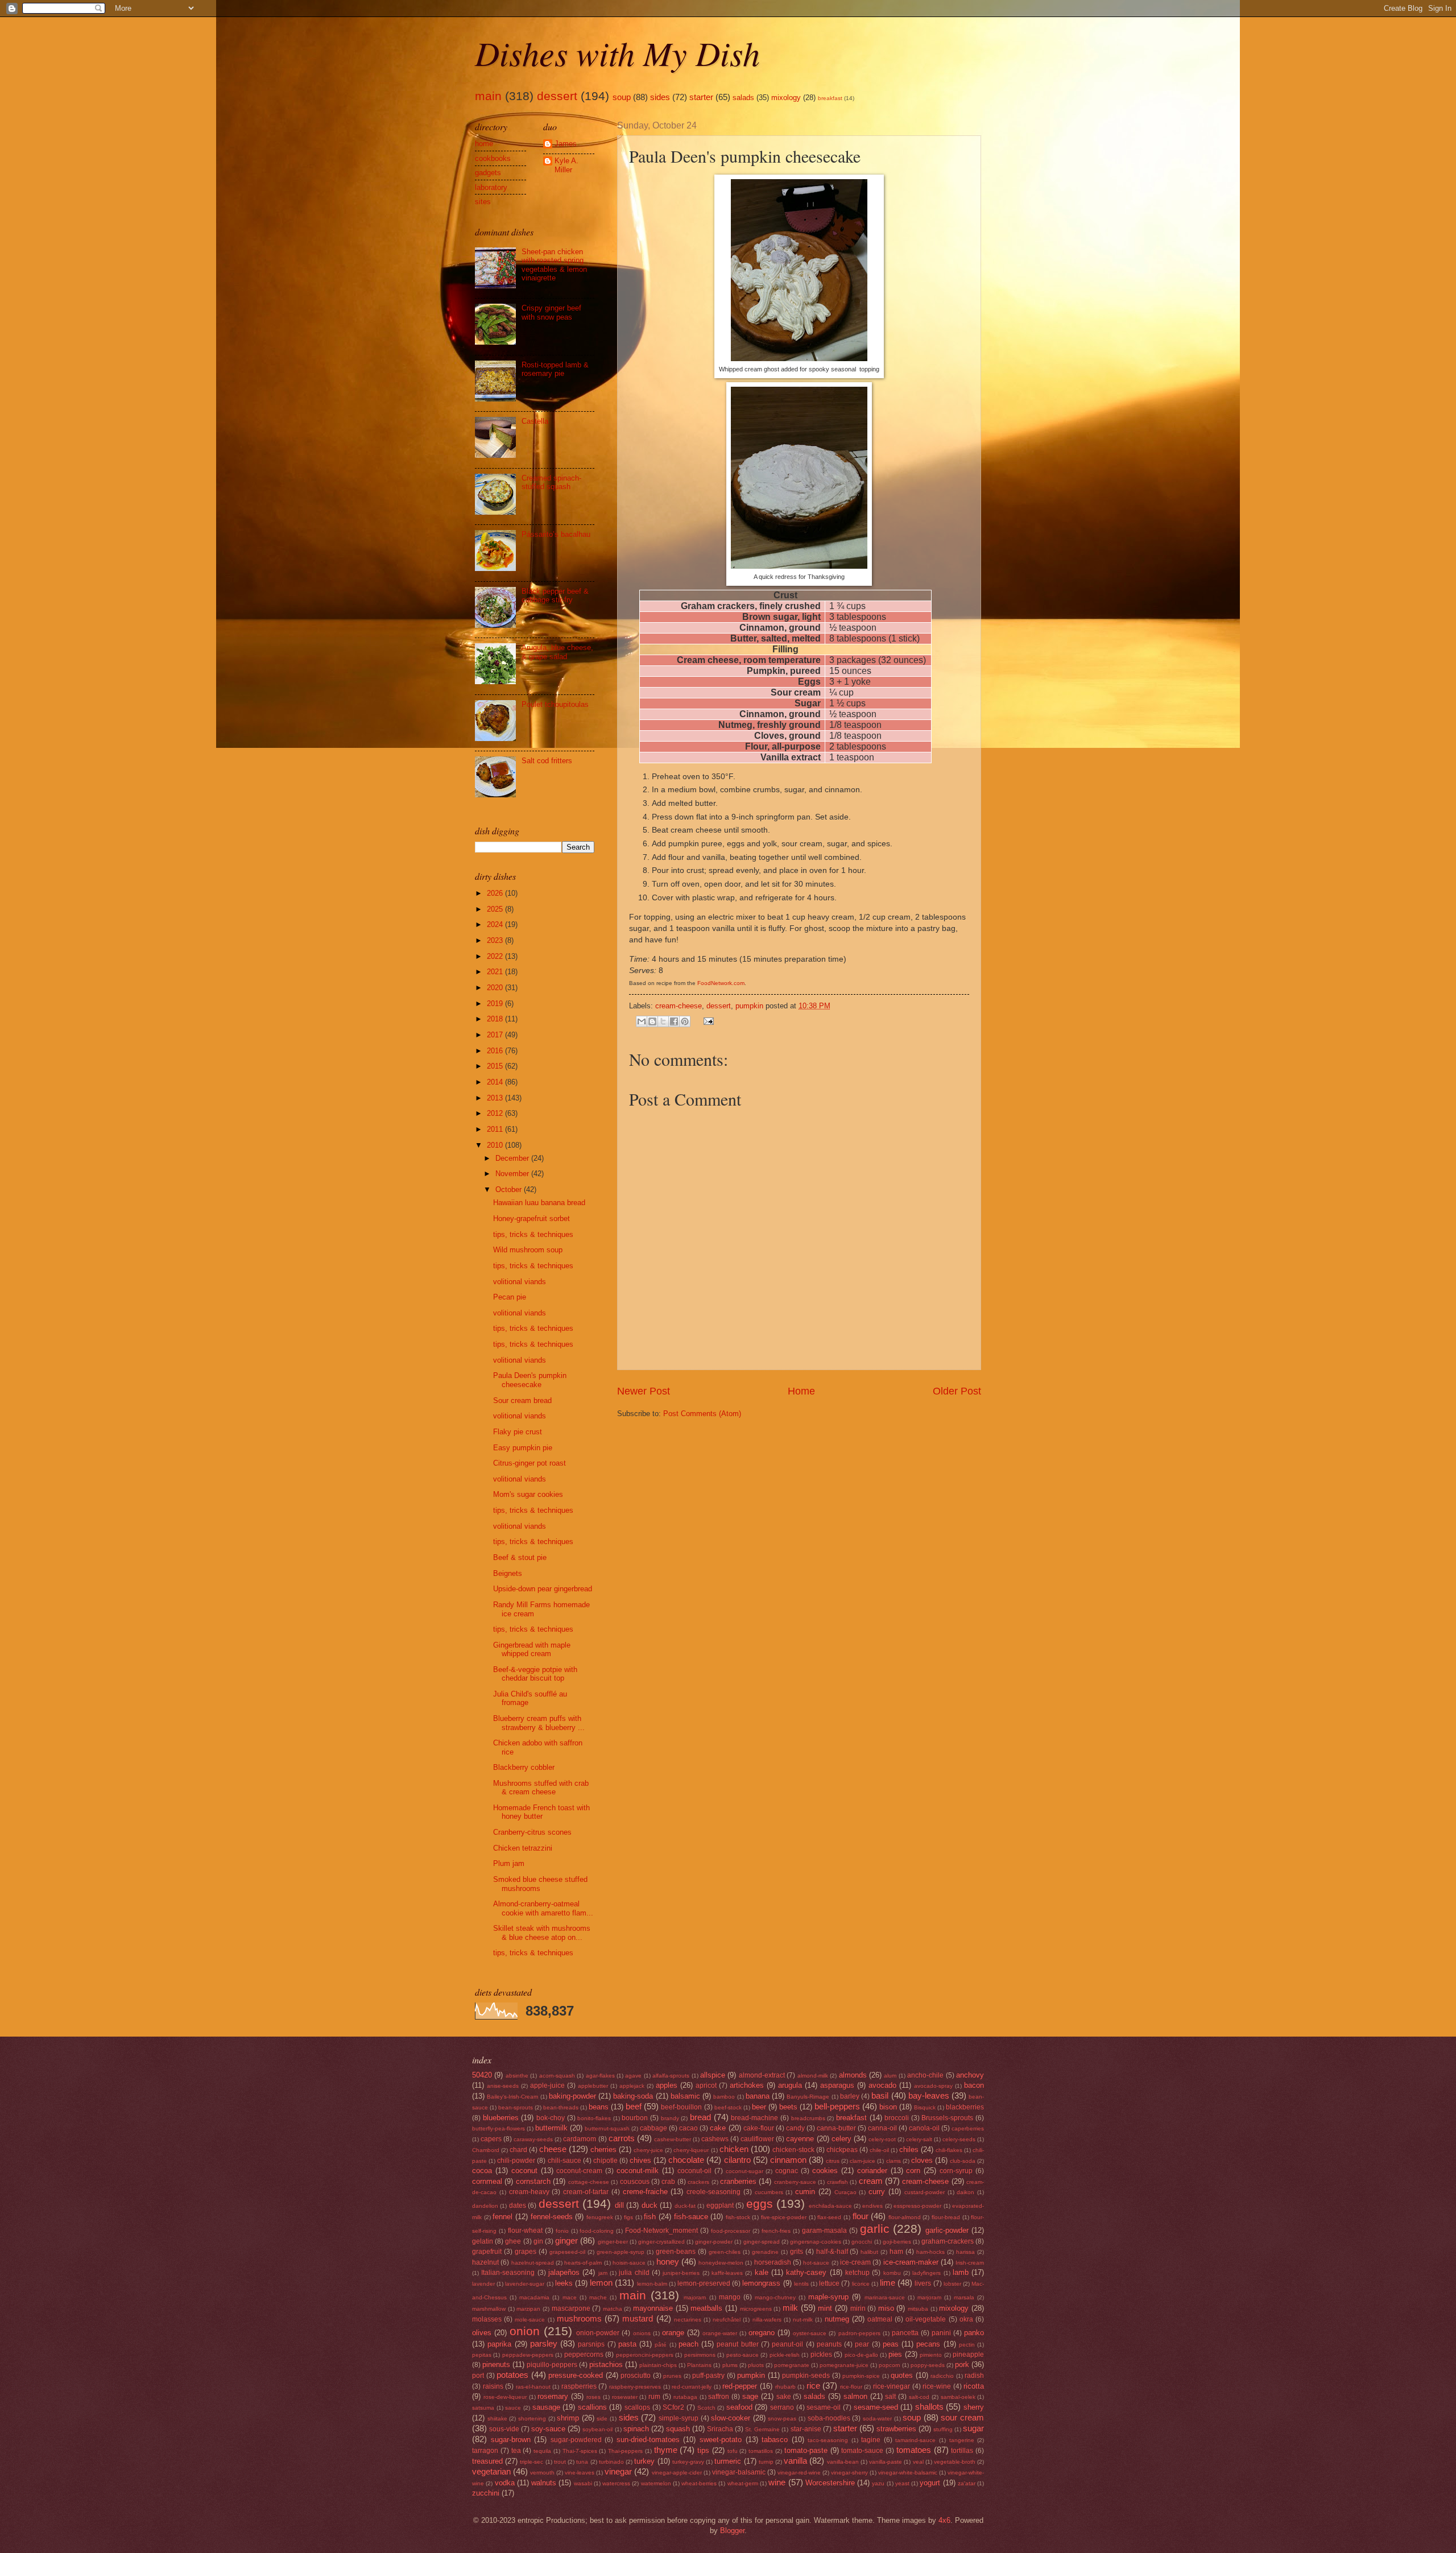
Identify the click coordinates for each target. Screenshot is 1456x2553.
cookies (825, 2171)
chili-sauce (564, 2161)
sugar (973, 2428)
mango (730, 2297)
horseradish (773, 2262)
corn (913, 2171)
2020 (496, 988)
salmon (855, 2396)
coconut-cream (579, 2171)
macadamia (534, 2297)
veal (918, 2462)
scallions (592, 2407)
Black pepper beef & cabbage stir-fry (555, 595)
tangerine (962, 2440)
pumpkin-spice (861, 2376)
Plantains (699, 2365)
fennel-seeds (552, 2217)
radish (974, 2376)
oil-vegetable (926, 2319)
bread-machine (754, 2118)
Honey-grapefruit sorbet (531, 1218)
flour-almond (905, 2217)
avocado (882, 2085)
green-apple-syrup (621, 2252)
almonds (853, 2075)
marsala (964, 2297)
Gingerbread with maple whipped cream (532, 1649)
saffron (719, 2397)
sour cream (962, 2417)
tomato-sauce (862, 2451)
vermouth (542, 2473)
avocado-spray (933, 2086)
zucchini (486, 2493)
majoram (695, 2297)
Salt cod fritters (547, 761)
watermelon (656, 2483)
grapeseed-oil (567, 2252)
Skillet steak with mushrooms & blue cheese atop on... (542, 1933)
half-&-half (832, 2252)
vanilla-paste (886, 2462)
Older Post (957, 1391)
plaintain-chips (658, 2365)
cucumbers (769, 2192)
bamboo (724, 2097)
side (602, 2418)
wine (777, 2482)
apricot (706, 2086)
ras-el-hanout (533, 2387)
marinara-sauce (885, 2297)
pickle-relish (785, 2355)
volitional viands (520, 1282)
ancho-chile (925, 2075)
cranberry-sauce (795, 2182)
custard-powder (925, 2192)
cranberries (738, 2181)
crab (668, 2182)
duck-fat (685, 2206)
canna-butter (836, 2128)
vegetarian (491, 2471)
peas (891, 2344)
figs (628, 2217)
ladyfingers (926, 2273)
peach (688, 2344)
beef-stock (728, 2107)
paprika (499, 2344)
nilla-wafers (767, 2320)
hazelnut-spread (533, 2263)
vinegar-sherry (849, 2473)
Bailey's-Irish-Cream (512, 2097)
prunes (672, 2376)
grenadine (765, 2252)
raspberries (579, 2386)
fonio (562, 2231)
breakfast (830, 98)
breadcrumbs (808, 2118)
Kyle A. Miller (566, 165)
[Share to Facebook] (674, 1021)
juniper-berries (681, 2273)
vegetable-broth (955, 2462)
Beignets (508, 1573)
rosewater (625, 2397)
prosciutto (636, 2376)
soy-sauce (548, 2429)
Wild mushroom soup (528, 1250)
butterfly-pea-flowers (499, 2128)
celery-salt (919, 2139)
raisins (493, 2386)
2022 (496, 956)
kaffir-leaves (727, 2273)
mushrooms (579, 2318)
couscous (635, 2182)
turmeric (728, 2461)
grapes (526, 2252)
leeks (564, 2283)
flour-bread (946, 2217)
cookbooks (493, 158)
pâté (661, 2345)
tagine (871, 2440)
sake (784, 2397)
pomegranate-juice (844, 2365)
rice (813, 2386)
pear (862, 2344)
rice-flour (851, 2387)
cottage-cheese (589, 2182)
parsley (544, 2343)
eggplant (720, 2206)
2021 (496, 972)
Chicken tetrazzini (523, 1848)
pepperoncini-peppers (645, 2355)
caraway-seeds (533, 2139)
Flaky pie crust (518, 1432)
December (513, 1158)
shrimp (568, 2418)
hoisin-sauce (629, 2263)
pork (962, 2364)
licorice (861, 2284)
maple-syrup (828, 2297)
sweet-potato (721, 2440)
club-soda (963, 2161)
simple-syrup (679, 2418)
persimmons (700, 2355)
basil (880, 2095)
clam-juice (863, 2161)
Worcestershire (830, 2483)
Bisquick (925, 2107)
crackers (698, 2182)
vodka (505, 2483)
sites (483, 202)
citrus (833, 2161)
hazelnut (485, 2262)
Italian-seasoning (508, 2273)
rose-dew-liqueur (505, 2397)
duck (650, 2205)
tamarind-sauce (915, 2440)
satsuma (483, 2408)
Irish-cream (970, 2263)
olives (482, 2333)
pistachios (606, 2364)
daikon (965, 2192)
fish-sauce (691, 2217)
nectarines (688, 2320)
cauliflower (757, 2139)
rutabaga (685, 2397)
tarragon (485, 2451)
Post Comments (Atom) (702, 1414)
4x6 (944, 2520)
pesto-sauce (743, 2355)
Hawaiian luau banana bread (539, 1203)
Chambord (486, 2150)
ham (896, 2252)
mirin (858, 2308)
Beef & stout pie (520, 1557)
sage (750, 2396)
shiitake (497, 2418)
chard (518, 2150)
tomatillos (761, 2451)
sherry (974, 2407)
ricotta (974, 2386)
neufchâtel (727, 2320)
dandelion (485, 2206)
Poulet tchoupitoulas (555, 704)
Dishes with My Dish (617, 52)
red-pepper (740, 2386)
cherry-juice (648, 2150)
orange (673, 2333)
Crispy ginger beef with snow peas (551, 312)
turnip (766, 2462)
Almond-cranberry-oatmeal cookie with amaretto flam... (543, 1908)
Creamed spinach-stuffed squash (551, 482)
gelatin (483, 2241)
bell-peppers (837, 2106)
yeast (902, 2483)
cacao (688, 2128)
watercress (616, 2483)
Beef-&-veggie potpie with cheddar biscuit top (535, 1674)
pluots (756, 2365)
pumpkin (749, 1006)
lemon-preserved (704, 2283)
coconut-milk (638, 2171)
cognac (787, 2171)
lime (888, 2283)
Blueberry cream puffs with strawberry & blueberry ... (539, 1723)
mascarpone (571, 2308)
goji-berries (897, 2242)
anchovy (970, 2075)
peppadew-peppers (528, 2355)
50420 (482, 2075)
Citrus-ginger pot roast (530, 1463)
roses (593, 2397)
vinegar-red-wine (799, 2473)
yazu (878, 2483)
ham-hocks (930, 2252)
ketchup (857, 2273)
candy (795, 2128)
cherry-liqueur (691, 2150)
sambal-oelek (958, 2397)
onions (642, 2333)
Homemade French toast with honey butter (541, 1812)
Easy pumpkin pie (523, 1448)
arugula (790, 2085)
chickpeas (842, 2150)
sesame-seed (876, 2407)
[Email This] (642, 1021)
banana (758, 2096)
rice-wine (937, 2386)
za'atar (967, 2483)
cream (871, 2181)
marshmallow (489, 2309)
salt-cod (919, 2397)
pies (895, 2354)
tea (516, 2451)
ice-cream (855, 2262)
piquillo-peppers (552, 2365)
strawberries (896, 2429)
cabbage (653, 2128)
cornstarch (533, 2181)
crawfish (837, 2182)
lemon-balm (652, 2284)
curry (877, 2192)
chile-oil (879, 2150)
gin (538, 2241)
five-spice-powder (784, 2217)
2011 (496, 1129)
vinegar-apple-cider (677, 2473)
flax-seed (829, 2217)
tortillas (962, 2451)
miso (886, 2308)
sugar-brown (511, 2440)
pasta (627, 2344)
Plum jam (509, 1863)
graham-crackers (948, 2241)
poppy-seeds (928, 2365)
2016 (496, 1051)
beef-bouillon (681, 2107)
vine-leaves (580, 2473)
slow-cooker (731, 2418)
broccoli (897, 2118)
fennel (502, 2217)
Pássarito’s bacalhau (556, 534)
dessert (557, 96)
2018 (496, 1019)
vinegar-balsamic (739, 2472)
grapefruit (487, 2252)
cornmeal (487, 2181)
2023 (496, 940)
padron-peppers (859, 2333)
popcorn (890, 2365)
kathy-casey (806, 2272)
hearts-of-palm (583, 2263)
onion (525, 2331)
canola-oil (924, 2128)
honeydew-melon (721, 2263)
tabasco (775, 2440)
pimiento (931, 2355)
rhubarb (785, 2387)
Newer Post (644, 1391)
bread (700, 2117)
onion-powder (598, 2333)
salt (890, 2397)
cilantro (737, 2160)
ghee (513, 2241)
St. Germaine (762, 2429)
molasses (487, 2319)
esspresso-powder (917, 2206)
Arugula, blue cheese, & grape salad (557, 652)
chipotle (605, 2161)
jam (603, 2273)
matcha (613, 2309)
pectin (967, 2345)
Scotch (706, 2408)
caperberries (968, 2128)
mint (825, 2308)
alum (890, 2076)
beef (634, 2106)
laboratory (491, 187)
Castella (535, 421)
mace (570, 2297)
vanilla (795, 2461)
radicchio (942, 2376)
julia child (634, 2273)
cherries (603, 2149)
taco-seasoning (828, 2440)
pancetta (905, 2333)
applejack (632, 2086)
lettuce (829, 2283)
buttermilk (551, 2128)
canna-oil (882, 2128)
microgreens (756, 2309)
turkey (644, 2461)
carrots (622, 2138)
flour (861, 2216)
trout (560, 2462)
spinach (636, 2429)
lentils (801, 2284)
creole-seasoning (713, 2192)
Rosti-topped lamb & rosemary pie (555, 369)
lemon (601, 2283)
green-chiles (725, 2252)
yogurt (930, 2483)
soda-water (877, 2418)
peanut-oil (787, 2344)
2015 (496, 1066)
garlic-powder (947, 2230)
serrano (782, 2407)
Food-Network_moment (661, 2231)
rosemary (553, 2396)
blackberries (965, 2107)
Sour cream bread (522, 1400)
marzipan (528, 2309)
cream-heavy (529, 2192)
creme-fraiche (645, 2192)
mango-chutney (775, 2297)
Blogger (732, 2531)
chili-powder (516, 2161)
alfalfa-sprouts (671, 2076)
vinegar (618, 2471)
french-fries (776, 2231)
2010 (496, 1145)
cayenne (800, 2139)
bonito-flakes (594, 2118)
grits (797, 2252)
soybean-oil (597, 2429)
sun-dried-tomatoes (648, 2440)
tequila (542, 2451)
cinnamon (788, 2160)
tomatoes (914, 2450)
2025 (496, 909)
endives (872, 2206)
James (566, 144)
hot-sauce (816, 2263)
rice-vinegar (892, 2386)
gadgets (488, 173)
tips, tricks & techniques (533, 1234)
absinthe (517, 2076)
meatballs (706, 2308)
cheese (553, 2149)
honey (668, 2262)
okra (966, 2319)
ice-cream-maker (911, 2262)
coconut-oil (694, 2171)
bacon (974, 2085)
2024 (496, 924)
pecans (928, 2344)
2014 (496, 1082)
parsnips (591, 2344)
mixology (786, 98)
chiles (909, 2149)
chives (640, 2160)
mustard (638, 2318)
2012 (496, 1113)
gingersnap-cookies (816, 2242)
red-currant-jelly (692, 2387)
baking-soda (633, 2096)
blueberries (501, 2118)
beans (599, 2107)
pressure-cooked (576, 2375)
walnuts (544, 2483)
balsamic (685, 2096)
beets (788, 2107)
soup (622, 97)
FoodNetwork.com (721, 983)
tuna (582, 2462)
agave (633, 2076)
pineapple (968, 2355)
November (513, 1174)
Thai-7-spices (580, 2451)
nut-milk (803, 2320)
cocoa (482, 2171)
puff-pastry (708, 2376)
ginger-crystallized (661, 2242)
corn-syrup (956, 2171)
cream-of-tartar (586, 2192)
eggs (760, 2204)
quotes (902, 2375)
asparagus (837, 2085)
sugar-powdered (576, 2440)
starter (701, 97)
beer (759, 2107)
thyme (666, 2450)
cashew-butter (673, 2139)
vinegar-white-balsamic (908, 2473)
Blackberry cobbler (524, 1767)
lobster (952, 2284)
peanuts (829, 2344)
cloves (922, 2160)
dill (619, 2205)
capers (491, 2139)
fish (650, 2217)
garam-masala (824, 2231)
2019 (496, 1004)
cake (718, 2128)
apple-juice (547, 2086)
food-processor (731, 2231)
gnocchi (862, 2242)
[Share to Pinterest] (685, 1021)
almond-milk (813, 2076)
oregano (762, 2333)
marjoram (929, 2297)
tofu (733, 2451)
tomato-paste (806, 2450)
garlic (875, 2229)
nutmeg (837, 2319)
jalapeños (564, 2272)
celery (841, 2139)
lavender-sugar (525, 2284)
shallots (929, 2407)
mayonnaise (653, 2308)
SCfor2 (673, 2407)
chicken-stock (793, 2150)
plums (730, 2365)
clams (894, 2161)
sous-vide (504, 2429)
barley (850, 2096)
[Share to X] (663, 1021)
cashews (715, 2139)
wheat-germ (743, 2483)
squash (678, 2429)
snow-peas (782, 2418)
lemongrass (761, 2283)
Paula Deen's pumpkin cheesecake (530, 1380)
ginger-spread (762, 2242)
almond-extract (762, 2075)
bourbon (635, 2118)
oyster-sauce (810, 2333)
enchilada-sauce (830, 2206)
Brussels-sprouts (947, 2118)
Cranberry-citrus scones (532, 1832)
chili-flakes (949, 2150)
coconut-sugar (744, 2171)
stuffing (943, 2429)
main (488, 96)
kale (762, 2272)
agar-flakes (600, 2076)
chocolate (686, 2160)
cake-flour (759, 2128)
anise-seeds (503, 2086)
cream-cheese (679, 1006)
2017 (496, 1035)
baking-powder (572, 2096)
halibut (869, 2252)
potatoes (512, 2375)
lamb (961, 2272)
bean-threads (561, 2107)
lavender (483, 2284)
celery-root (882, 2139)
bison (888, 2107)
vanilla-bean (843, 2462)
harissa (965, 2252)
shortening (532, 2418)
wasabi (583, 2483)
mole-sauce (530, 2320)
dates (518, 2206)
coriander (872, 2171)
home (484, 144)
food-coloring (597, 2231)
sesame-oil (824, 2407)
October (510, 1189)
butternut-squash (607, 2128)
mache (598, 2297)
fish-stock (738, 2217)
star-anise (806, 2429)
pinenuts (496, 2364)
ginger (566, 2240)
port (478, 2376)
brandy (670, 2118)
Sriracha (720, 2429)
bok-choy (551, 2118)
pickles (821, 2355)
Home (801, 1391)
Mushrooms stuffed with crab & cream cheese (541, 1787)
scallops (637, 2407)
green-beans (676, 2252)
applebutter (593, 2086)
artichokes (747, 2085)
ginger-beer (613, 2242)
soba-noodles (829, 2418)
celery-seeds (959, 2139)
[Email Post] (707, 1021)
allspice (713, 2075)
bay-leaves (929, 2095)
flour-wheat (525, 2231)
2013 (496, 1098)
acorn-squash (557, 2076)
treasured (487, 2461)
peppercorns (584, 2355)
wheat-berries (699, 2483)
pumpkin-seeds (806, 2376)
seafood (739, 2407)
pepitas (482, 2355)
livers (923, 2283)
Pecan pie (510, 1297)
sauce (513, 2408)
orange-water (720, 2333)
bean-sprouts (516, 2107)
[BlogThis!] (652, 1021)
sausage (546, 2407)
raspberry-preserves (635, 2387)
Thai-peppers (625, 2451)
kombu (892, 2273)
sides (660, 97)
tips (703, 2450)
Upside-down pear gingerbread (543, 1589)
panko (974, 2333)
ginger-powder (714, 2242)
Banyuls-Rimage (808, 2097)
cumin (805, 2192)
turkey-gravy (688, 2462)
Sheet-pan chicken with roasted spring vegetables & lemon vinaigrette (554, 265)
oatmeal (880, 2319)
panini (941, 2333)
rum (654, 2397)
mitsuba (918, 2309)
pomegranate (792, 2365)
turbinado (611, 2462)
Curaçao (845, 2192)
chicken (734, 2149)
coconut (524, 2171)
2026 (496, 893)
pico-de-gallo (861, 2355)
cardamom (580, 2139)
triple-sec (531, 2462)
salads (743, 98)
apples (667, 2085)
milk (790, 2308)
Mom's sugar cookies (528, 1494)
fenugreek (600, 2217)
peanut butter (737, 2344)
